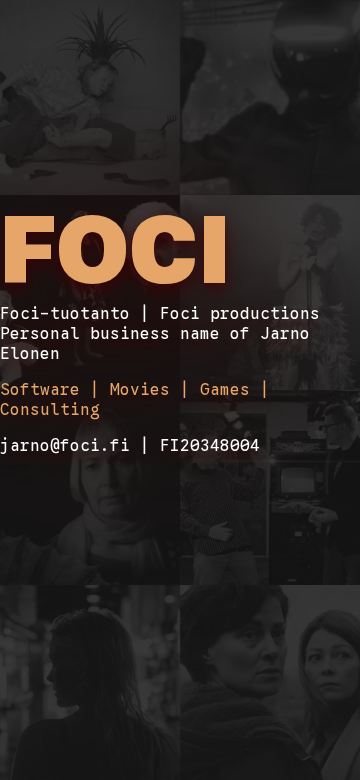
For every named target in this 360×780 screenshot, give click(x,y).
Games (225, 390)
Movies (140, 390)
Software (40, 390)
